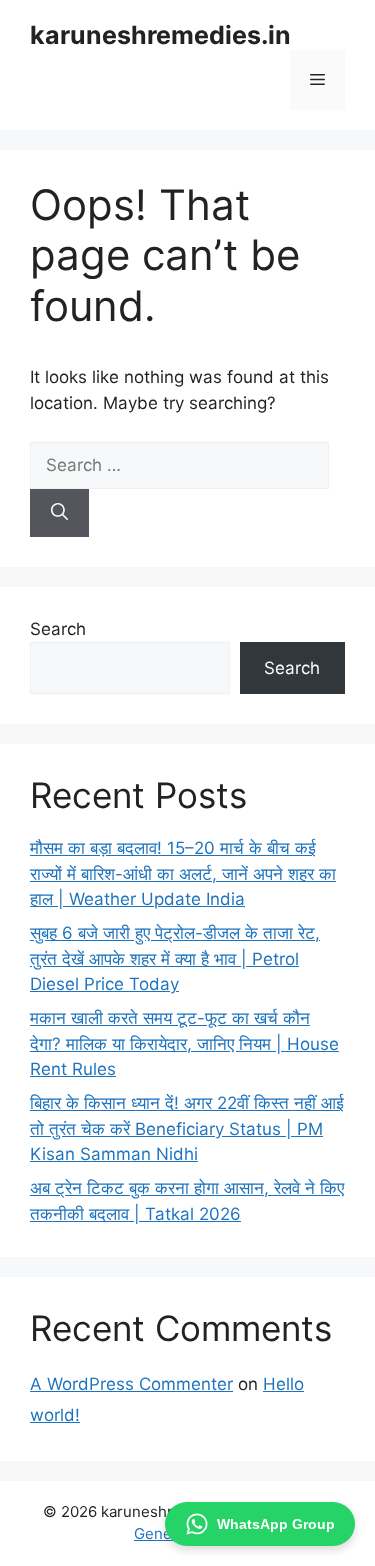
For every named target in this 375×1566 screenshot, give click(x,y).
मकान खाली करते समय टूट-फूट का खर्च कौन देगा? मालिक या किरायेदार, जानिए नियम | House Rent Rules (184, 1043)
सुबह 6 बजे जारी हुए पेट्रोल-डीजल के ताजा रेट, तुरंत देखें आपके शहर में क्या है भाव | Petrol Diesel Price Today (175, 958)
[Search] (59, 513)
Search (58, 629)
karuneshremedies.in (160, 35)
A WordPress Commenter (131, 1384)
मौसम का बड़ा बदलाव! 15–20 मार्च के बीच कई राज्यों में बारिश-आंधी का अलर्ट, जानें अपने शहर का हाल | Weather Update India (183, 873)
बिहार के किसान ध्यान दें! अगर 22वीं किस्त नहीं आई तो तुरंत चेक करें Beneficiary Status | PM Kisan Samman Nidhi (187, 1128)
